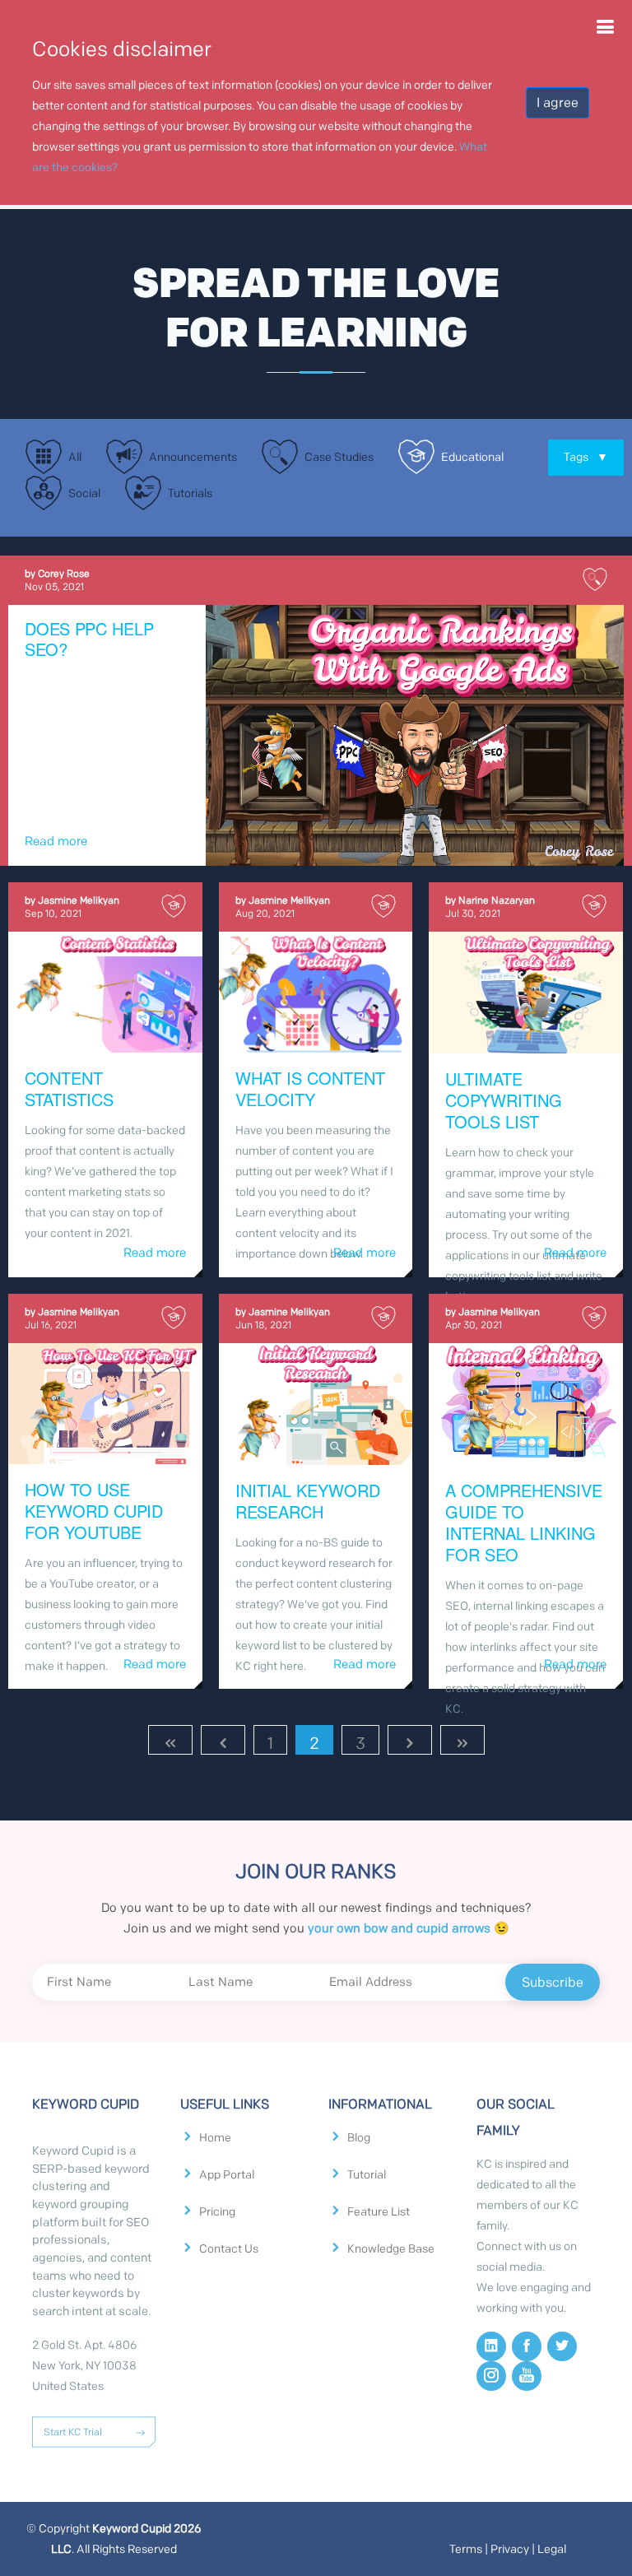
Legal (552, 2549)
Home (215, 2138)
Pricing (217, 2212)
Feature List (379, 2212)
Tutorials (190, 493)
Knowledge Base (391, 2249)
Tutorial (367, 2175)
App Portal (227, 2175)
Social (84, 493)
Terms (466, 2549)
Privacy (510, 2549)
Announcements (193, 457)
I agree (558, 102)
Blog (359, 2138)
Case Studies (339, 457)
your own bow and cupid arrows (399, 1928)
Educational (472, 457)
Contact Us (229, 2249)
